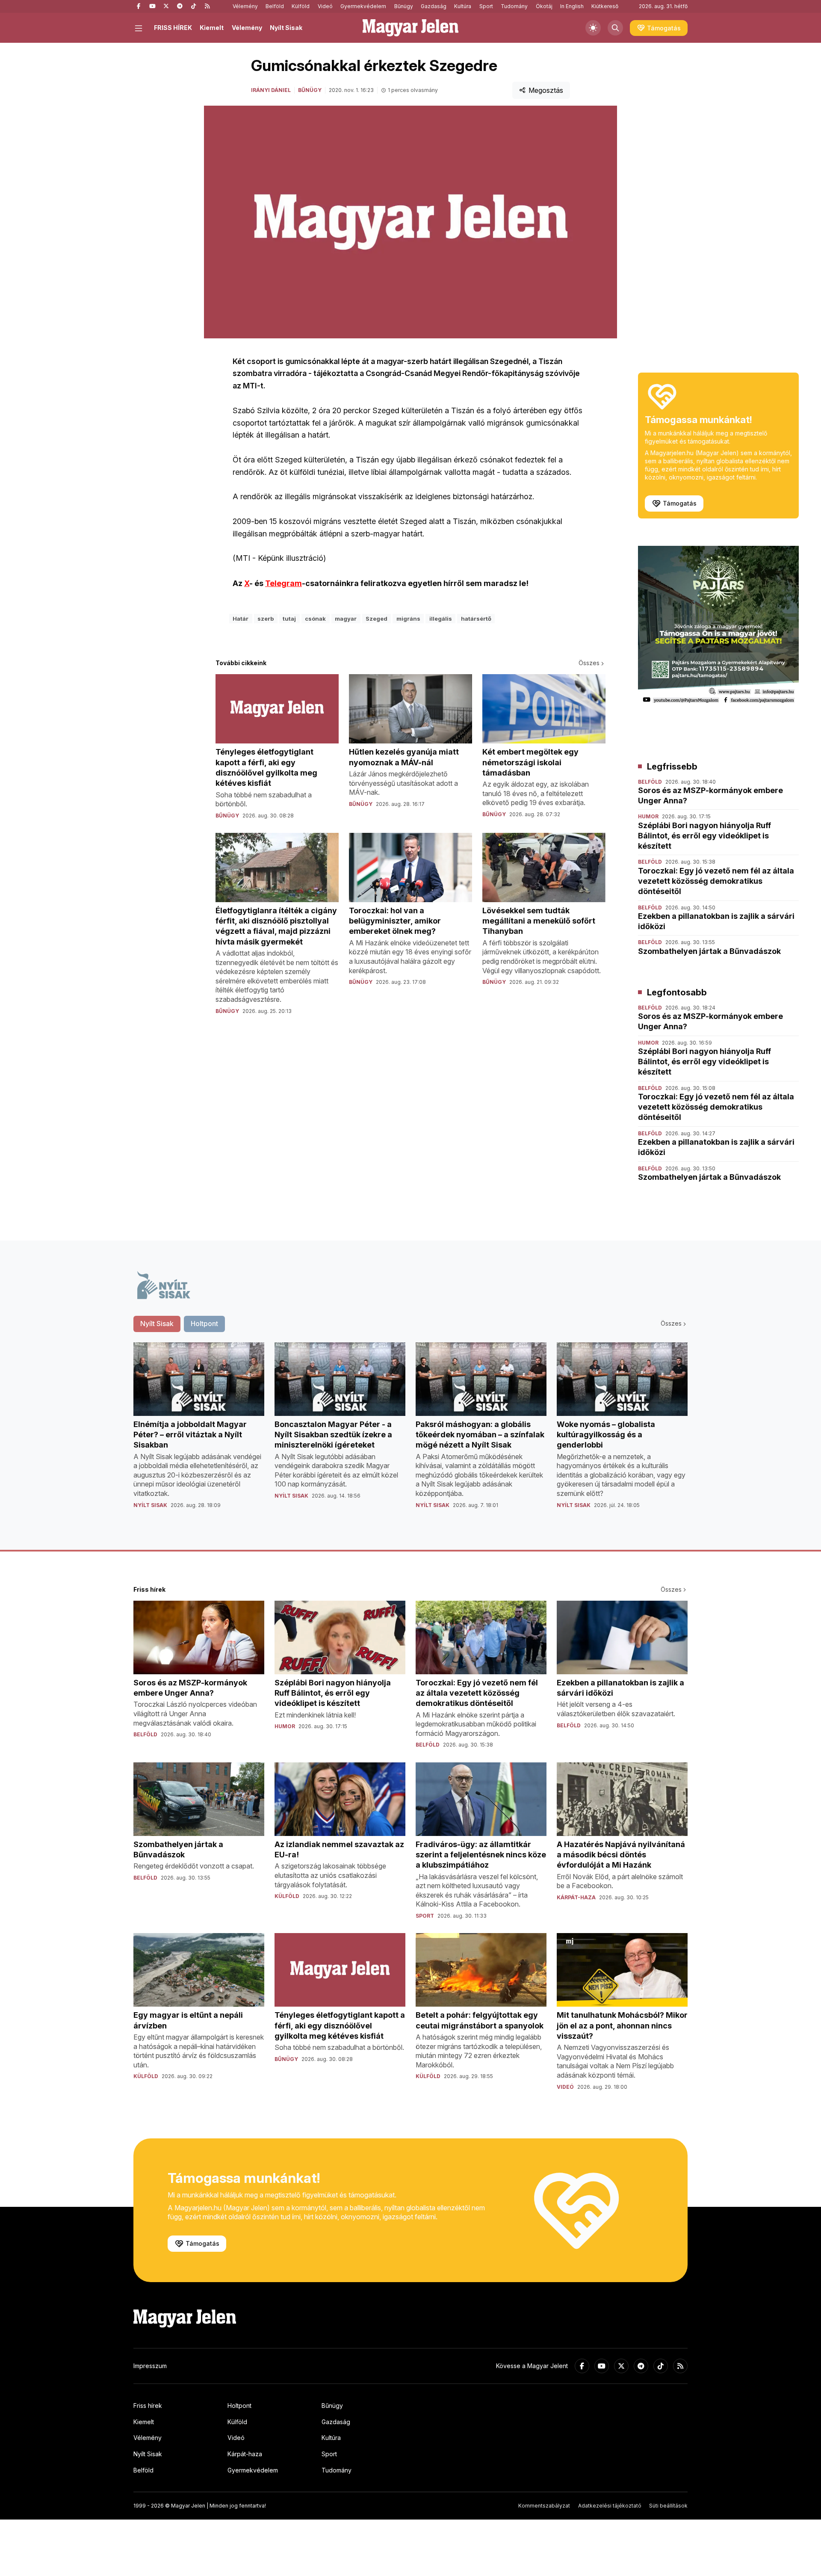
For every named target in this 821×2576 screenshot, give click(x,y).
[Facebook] (139, 6)
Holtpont (239, 2406)
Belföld (275, 6)
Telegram (284, 583)
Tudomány (514, 6)
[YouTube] (152, 6)
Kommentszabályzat (544, 2506)
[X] (166, 6)
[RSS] (207, 6)
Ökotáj (544, 6)
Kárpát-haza (245, 2454)
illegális (441, 619)
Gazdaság (434, 6)
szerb (266, 619)
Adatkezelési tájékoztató (610, 2506)
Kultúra (463, 6)
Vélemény (245, 6)
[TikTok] (193, 6)
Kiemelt (212, 28)
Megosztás (546, 90)
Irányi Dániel (271, 90)
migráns (408, 619)
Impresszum (150, 2366)
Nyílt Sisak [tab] (157, 1324)
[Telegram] (180, 6)
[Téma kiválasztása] (593, 28)
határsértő (476, 619)
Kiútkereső (605, 6)
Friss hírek (148, 2406)
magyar (346, 619)
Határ (241, 619)
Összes (589, 663)
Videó (325, 6)
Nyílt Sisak (286, 28)
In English (572, 6)
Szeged (377, 619)
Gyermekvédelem (363, 6)
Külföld (301, 6)
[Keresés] (615, 28)
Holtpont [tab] (204, 1324)
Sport (486, 6)
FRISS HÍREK (173, 28)
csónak (315, 619)
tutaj (289, 619)
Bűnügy (404, 6)
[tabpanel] (410, 1432)
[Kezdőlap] (410, 28)
